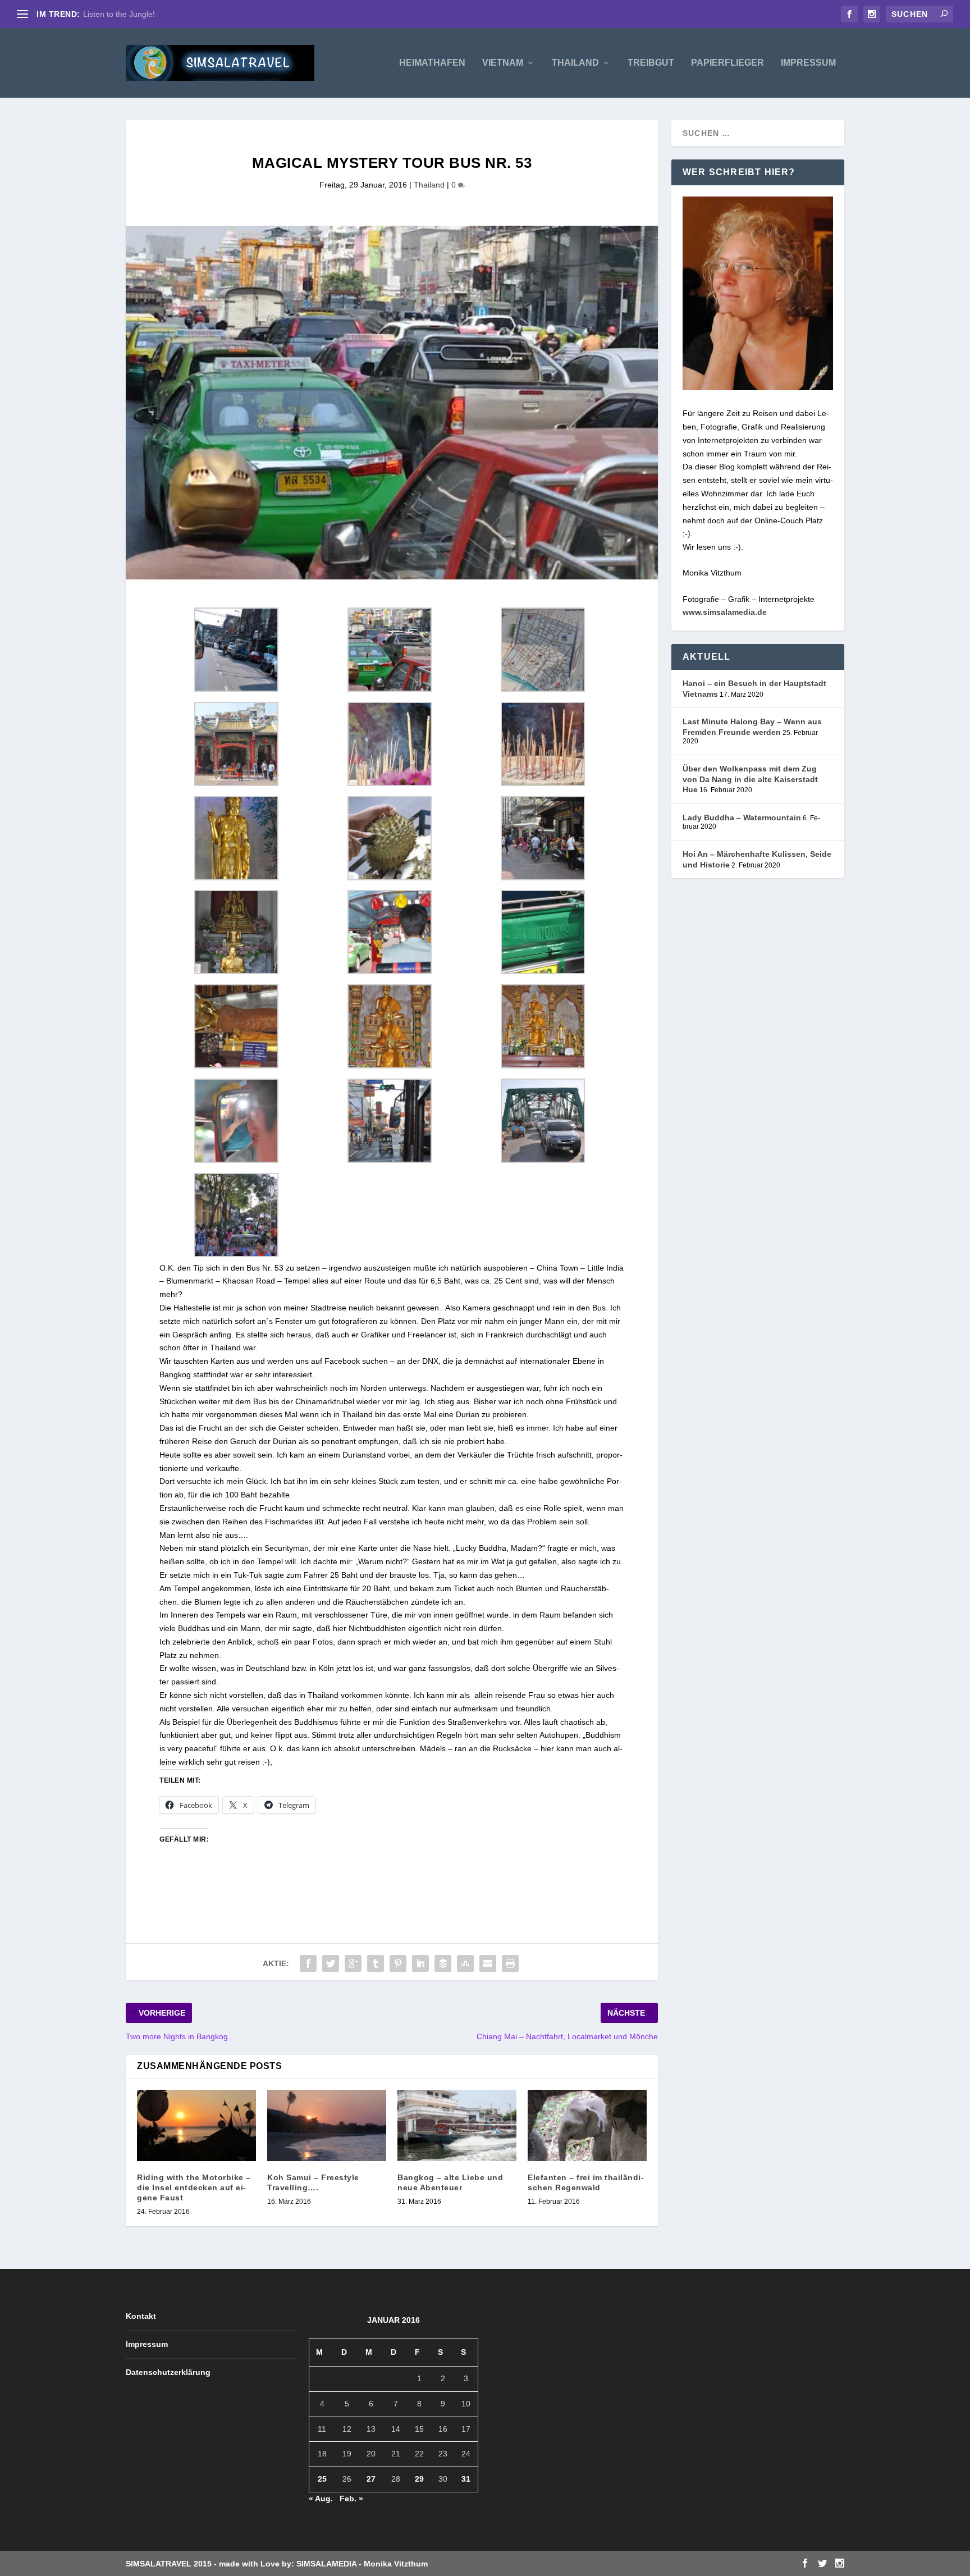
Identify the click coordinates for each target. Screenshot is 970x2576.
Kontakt (141, 2316)
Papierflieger (727, 63)
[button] (236, 652)
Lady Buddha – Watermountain (742, 817)
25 (322, 2479)
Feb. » (351, 2499)
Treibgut (651, 63)
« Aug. (321, 2499)
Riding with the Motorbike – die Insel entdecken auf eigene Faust (194, 2187)
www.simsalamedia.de (725, 612)
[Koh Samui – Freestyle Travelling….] (327, 2125)
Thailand (575, 63)
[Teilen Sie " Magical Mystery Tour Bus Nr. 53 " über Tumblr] (376, 1963)
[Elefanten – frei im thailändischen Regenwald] (587, 2125)
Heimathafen (432, 63)
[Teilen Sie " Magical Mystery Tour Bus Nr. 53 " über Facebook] (308, 1963)
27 (371, 2479)
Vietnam (503, 63)
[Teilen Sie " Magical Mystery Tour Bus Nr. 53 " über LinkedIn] (420, 1963)
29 (419, 2479)
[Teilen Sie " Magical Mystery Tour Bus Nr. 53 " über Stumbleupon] (465, 1963)
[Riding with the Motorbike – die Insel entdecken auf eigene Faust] (196, 2125)
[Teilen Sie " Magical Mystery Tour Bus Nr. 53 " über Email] (488, 1963)
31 (466, 2479)
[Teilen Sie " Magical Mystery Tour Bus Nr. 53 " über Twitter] (331, 1963)
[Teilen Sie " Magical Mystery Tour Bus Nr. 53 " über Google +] (353, 1963)
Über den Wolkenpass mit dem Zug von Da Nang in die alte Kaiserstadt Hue (750, 779)
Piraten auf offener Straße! (131, 14)
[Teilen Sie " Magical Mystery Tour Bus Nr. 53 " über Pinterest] (398, 1963)
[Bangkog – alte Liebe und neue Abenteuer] (457, 2125)
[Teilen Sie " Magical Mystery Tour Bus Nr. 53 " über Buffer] (443, 1963)
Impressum (808, 63)
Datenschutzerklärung (168, 2372)
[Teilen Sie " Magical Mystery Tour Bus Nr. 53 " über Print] (510, 1963)
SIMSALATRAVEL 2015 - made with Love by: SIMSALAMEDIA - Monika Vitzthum (277, 2564)
